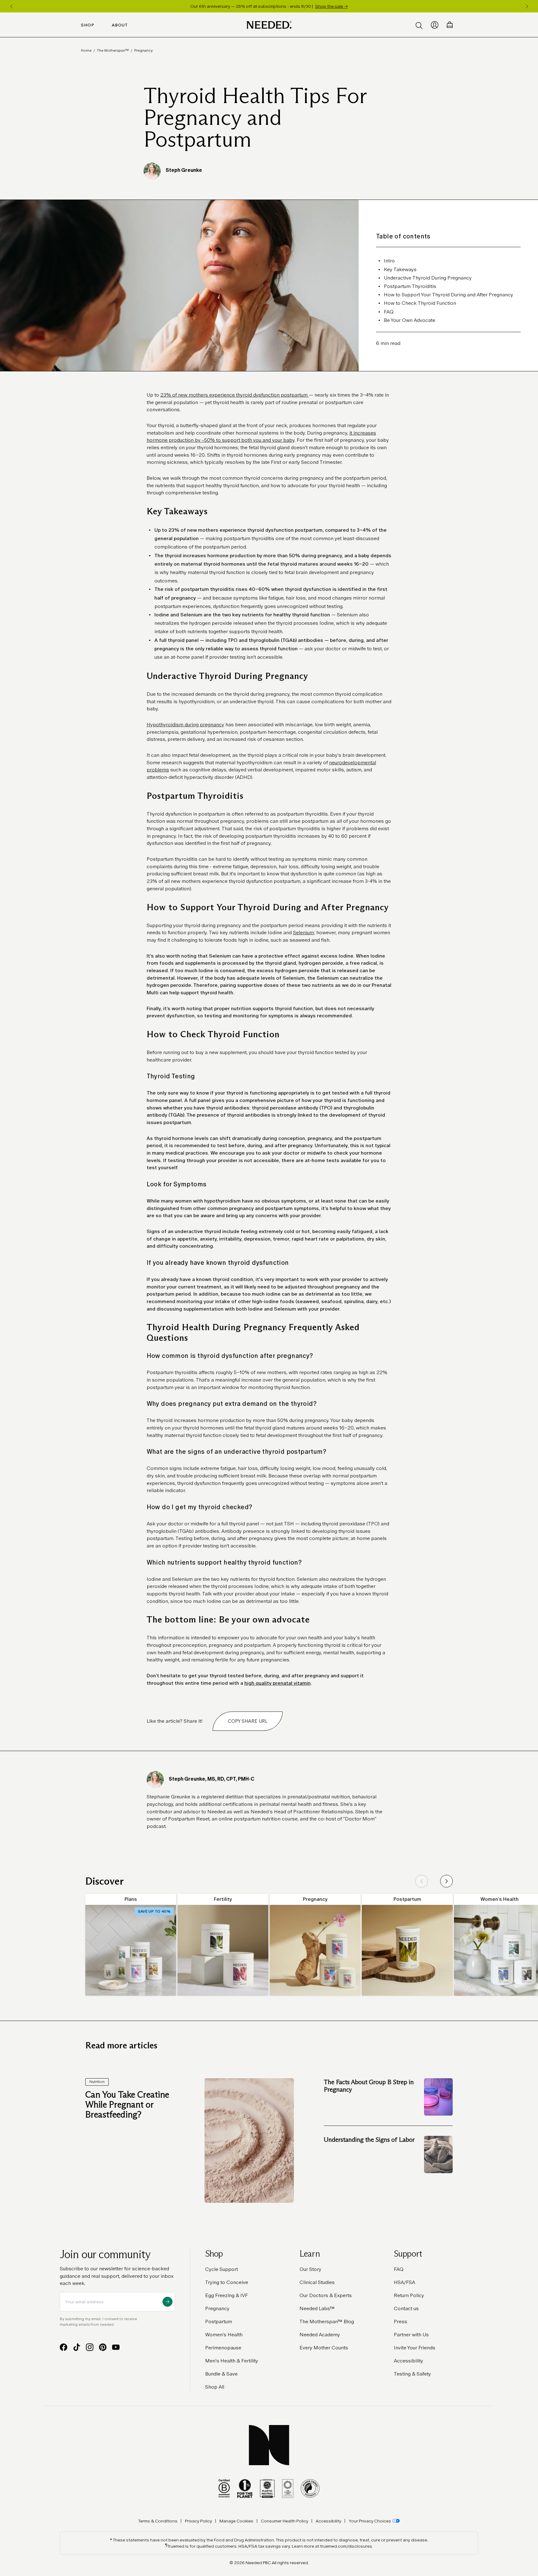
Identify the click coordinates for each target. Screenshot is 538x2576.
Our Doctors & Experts (326, 2295)
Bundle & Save (221, 2374)
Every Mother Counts (324, 2348)
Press (401, 2322)
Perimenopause (223, 2348)
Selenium (303, 932)
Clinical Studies (317, 2282)
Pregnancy (217, 2308)
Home (86, 50)
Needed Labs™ (317, 2308)
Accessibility (408, 2361)
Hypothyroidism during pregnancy (185, 725)
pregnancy (143, 50)
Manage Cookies (236, 2521)
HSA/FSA (404, 2282)
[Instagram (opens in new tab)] (90, 2347)
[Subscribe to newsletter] (168, 2302)
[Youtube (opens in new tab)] (116, 2347)
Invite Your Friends (415, 2348)
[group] (131, 1945)
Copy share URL (248, 1721)
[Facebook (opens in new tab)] (64, 2347)
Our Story (310, 2269)
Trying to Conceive (227, 2282)
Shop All (215, 2387)
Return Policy (409, 2295)
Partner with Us (411, 2335)
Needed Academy (320, 2335)
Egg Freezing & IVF (227, 2295)
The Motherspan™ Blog (327, 2322)
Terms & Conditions (158, 2521)
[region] (269, 6)
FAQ (399, 2269)
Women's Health (224, 2335)
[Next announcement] (527, 6)
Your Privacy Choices (370, 2521)
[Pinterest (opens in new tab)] (103, 2347)
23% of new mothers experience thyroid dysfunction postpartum (235, 395)
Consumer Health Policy (285, 2521)
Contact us (406, 2308)
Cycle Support (222, 2269)
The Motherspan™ (113, 50)
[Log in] (435, 25)
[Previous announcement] (11, 6)
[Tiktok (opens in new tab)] (77, 2347)
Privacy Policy (198, 2521)
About (120, 25)
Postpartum (219, 2322)
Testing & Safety (412, 2374)
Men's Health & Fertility (232, 2361)
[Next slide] (446, 1881)
